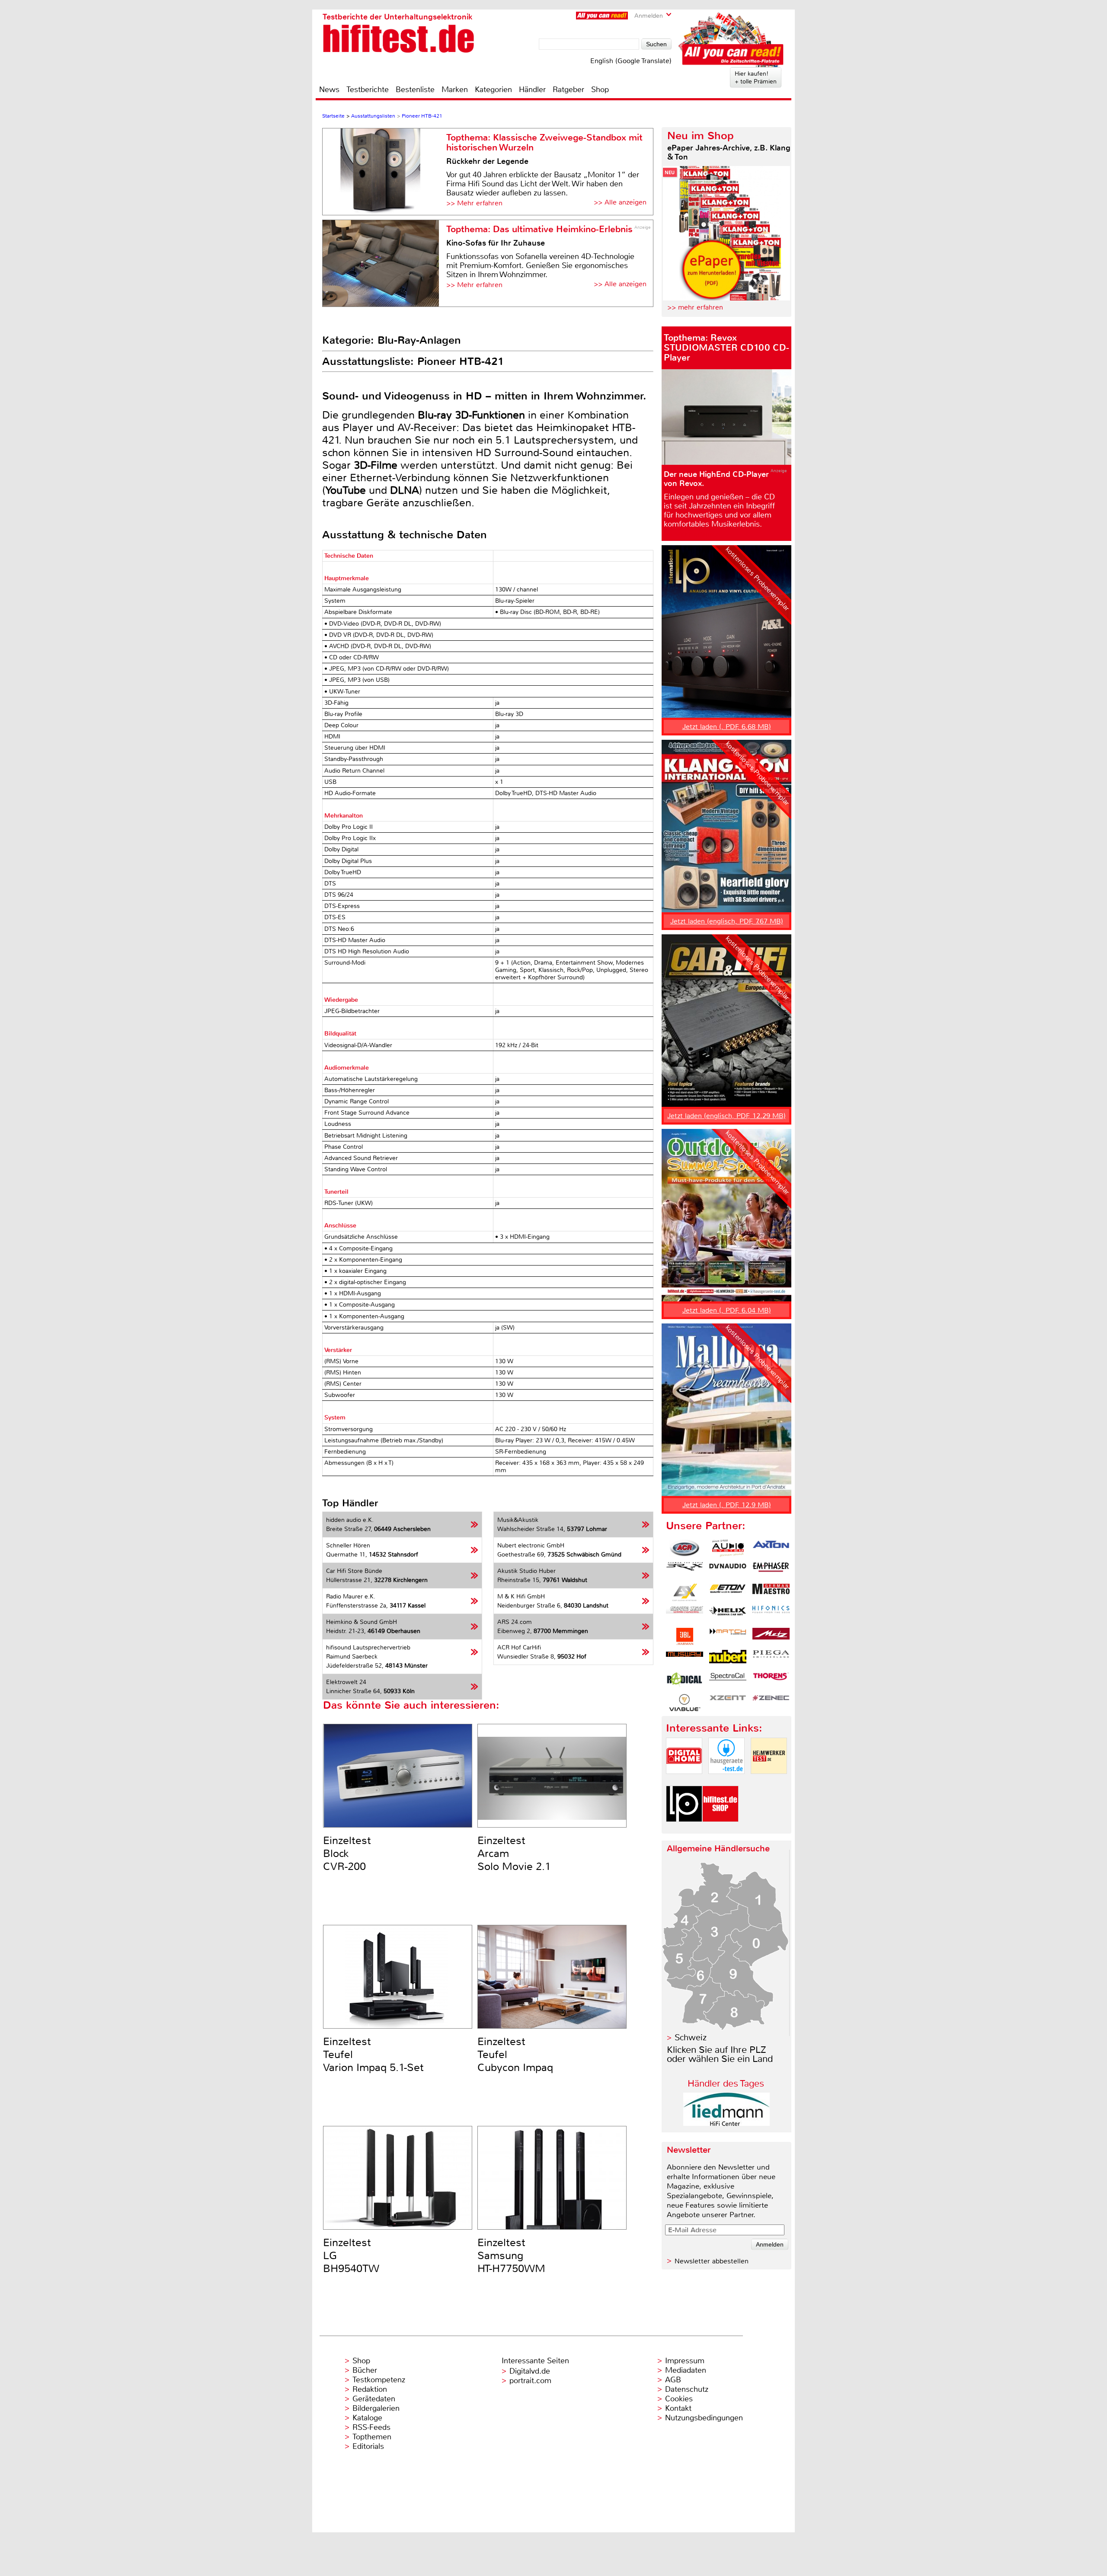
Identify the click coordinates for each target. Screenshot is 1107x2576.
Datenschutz (687, 2389)
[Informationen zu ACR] (685, 1548)
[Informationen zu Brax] (685, 1570)
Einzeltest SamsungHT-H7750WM (511, 2256)
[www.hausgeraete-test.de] (726, 1781)
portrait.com (530, 2381)
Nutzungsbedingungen (704, 2418)
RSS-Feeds (371, 2427)
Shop (600, 89)
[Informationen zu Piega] (771, 1659)
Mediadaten (686, 2370)
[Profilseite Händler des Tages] (726, 2124)
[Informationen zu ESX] (685, 1592)
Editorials (368, 2446)
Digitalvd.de (530, 2371)
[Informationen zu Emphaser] (771, 1570)
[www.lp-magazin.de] (684, 1829)
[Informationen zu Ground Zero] (685, 1614)
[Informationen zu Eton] (728, 1592)
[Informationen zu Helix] (728, 1614)
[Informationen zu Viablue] (685, 1703)
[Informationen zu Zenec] (771, 1703)
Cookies (679, 2399)
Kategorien (493, 89)
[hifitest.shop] (720, 1829)
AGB (673, 2380)
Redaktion (370, 2389)
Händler (532, 89)
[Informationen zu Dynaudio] (728, 1570)
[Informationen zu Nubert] (728, 1659)
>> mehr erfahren (695, 307)
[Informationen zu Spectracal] (728, 1681)
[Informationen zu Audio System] (728, 1548)
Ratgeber (568, 89)
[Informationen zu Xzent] (728, 1703)
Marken (455, 89)
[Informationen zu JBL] (685, 1636)
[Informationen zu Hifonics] (771, 1614)
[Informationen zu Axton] (771, 1548)
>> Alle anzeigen (620, 202)
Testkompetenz (379, 2380)
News (329, 89)
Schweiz (691, 2037)
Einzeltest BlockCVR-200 (347, 1854)
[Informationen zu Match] (728, 1636)
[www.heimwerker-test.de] (769, 1781)
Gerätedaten (374, 2399)
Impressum (685, 2361)
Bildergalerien (376, 2408)
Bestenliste (415, 89)
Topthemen (372, 2437)
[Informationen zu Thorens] (771, 1681)
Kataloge (367, 2418)
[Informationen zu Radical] (685, 1681)
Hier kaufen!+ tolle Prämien (756, 77)
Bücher (365, 2370)
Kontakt (678, 2408)
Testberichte (368, 89)
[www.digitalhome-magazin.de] (684, 1781)
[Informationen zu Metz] (771, 1636)
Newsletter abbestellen (712, 2261)
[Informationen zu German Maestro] (771, 1592)
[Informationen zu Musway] (685, 1659)
